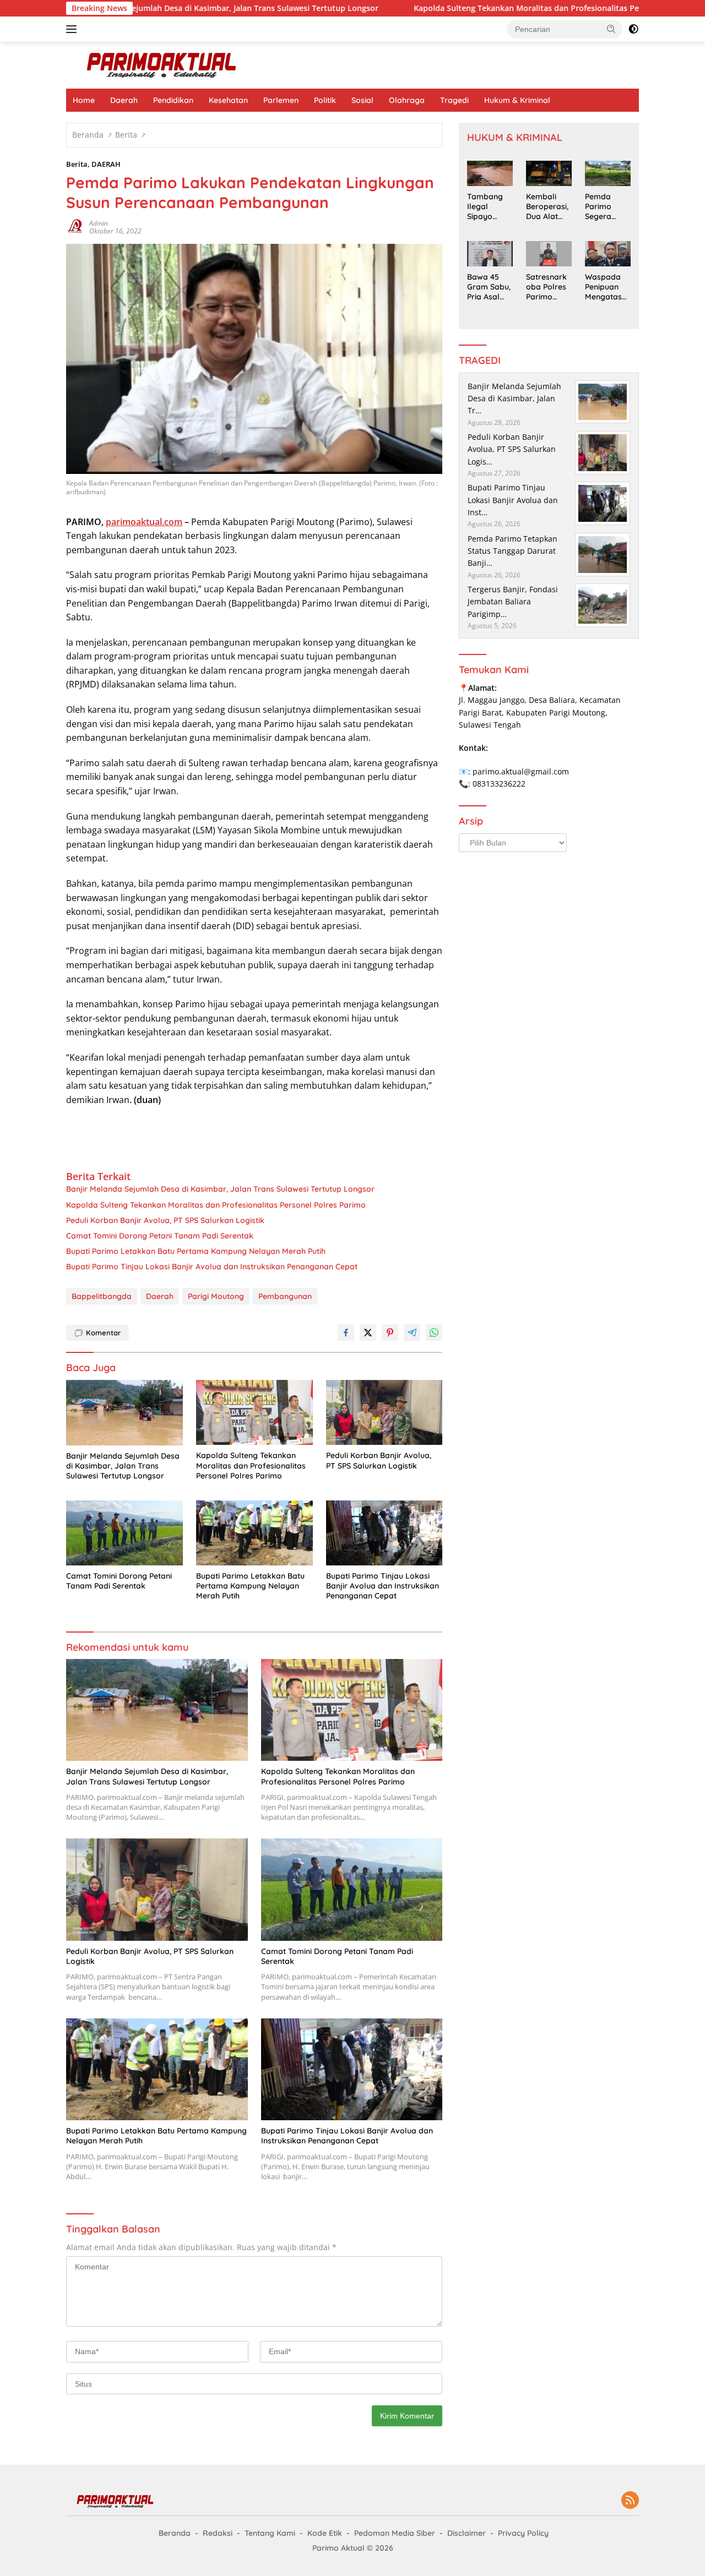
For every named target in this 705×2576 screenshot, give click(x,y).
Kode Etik (325, 2533)
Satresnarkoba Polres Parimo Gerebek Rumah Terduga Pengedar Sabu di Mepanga (546, 287)
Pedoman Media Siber (395, 2533)
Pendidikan (173, 100)
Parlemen (281, 100)
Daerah (124, 100)
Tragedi (454, 100)
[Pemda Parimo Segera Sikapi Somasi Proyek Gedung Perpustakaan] (608, 173)
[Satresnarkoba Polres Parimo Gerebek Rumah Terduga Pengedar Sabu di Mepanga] (549, 254)
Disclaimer (467, 2533)
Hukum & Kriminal (517, 100)
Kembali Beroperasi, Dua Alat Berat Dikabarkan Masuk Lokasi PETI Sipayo (548, 207)
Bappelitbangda (102, 1296)
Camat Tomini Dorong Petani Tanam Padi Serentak (160, 1236)
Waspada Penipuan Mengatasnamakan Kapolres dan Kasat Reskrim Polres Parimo (606, 287)
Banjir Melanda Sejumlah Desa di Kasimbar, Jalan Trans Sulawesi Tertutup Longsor (220, 1189)
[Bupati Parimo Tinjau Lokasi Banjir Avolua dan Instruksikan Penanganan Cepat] (384, 1533)
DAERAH (106, 164)
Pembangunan (285, 1296)
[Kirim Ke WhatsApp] (434, 1333)
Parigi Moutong (216, 1296)
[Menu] (74, 29)
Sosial (362, 100)
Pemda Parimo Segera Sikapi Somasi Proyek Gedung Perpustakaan (606, 207)
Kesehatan (228, 100)
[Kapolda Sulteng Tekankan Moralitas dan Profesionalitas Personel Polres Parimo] (254, 1413)
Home (84, 100)
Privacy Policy (523, 2533)
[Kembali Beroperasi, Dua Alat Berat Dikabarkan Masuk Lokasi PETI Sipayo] (549, 173)
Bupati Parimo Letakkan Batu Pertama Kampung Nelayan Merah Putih (196, 1251)
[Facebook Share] (346, 1333)
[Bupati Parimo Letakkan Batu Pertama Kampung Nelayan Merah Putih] (254, 1533)
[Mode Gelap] (633, 29)
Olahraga (407, 100)
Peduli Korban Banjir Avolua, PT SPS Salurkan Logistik (165, 1220)
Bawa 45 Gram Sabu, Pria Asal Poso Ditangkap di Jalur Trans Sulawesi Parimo (489, 287)
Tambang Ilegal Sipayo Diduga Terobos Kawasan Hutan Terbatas (485, 207)
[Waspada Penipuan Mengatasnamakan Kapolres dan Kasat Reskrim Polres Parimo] (608, 254)
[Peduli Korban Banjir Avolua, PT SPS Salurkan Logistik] (384, 1413)
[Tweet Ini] (368, 1333)
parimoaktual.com (144, 522)
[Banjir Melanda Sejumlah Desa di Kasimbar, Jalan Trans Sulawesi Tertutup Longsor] (124, 1413)
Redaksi (218, 2533)
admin (99, 223)
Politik (325, 100)
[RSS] (630, 2501)
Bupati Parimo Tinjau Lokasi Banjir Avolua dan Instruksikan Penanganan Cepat (212, 1267)
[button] (611, 29)
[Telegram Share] (412, 1333)
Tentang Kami (270, 2533)
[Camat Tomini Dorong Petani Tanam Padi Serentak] (124, 1533)
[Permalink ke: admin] (75, 227)
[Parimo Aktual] (162, 64)
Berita (77, 164)
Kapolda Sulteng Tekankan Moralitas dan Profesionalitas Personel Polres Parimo (486, 8)
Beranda (175, 2533)
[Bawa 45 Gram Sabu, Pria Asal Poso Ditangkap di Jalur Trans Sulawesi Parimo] (490, 254)
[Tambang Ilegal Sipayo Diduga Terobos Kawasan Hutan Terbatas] (490, 173)
